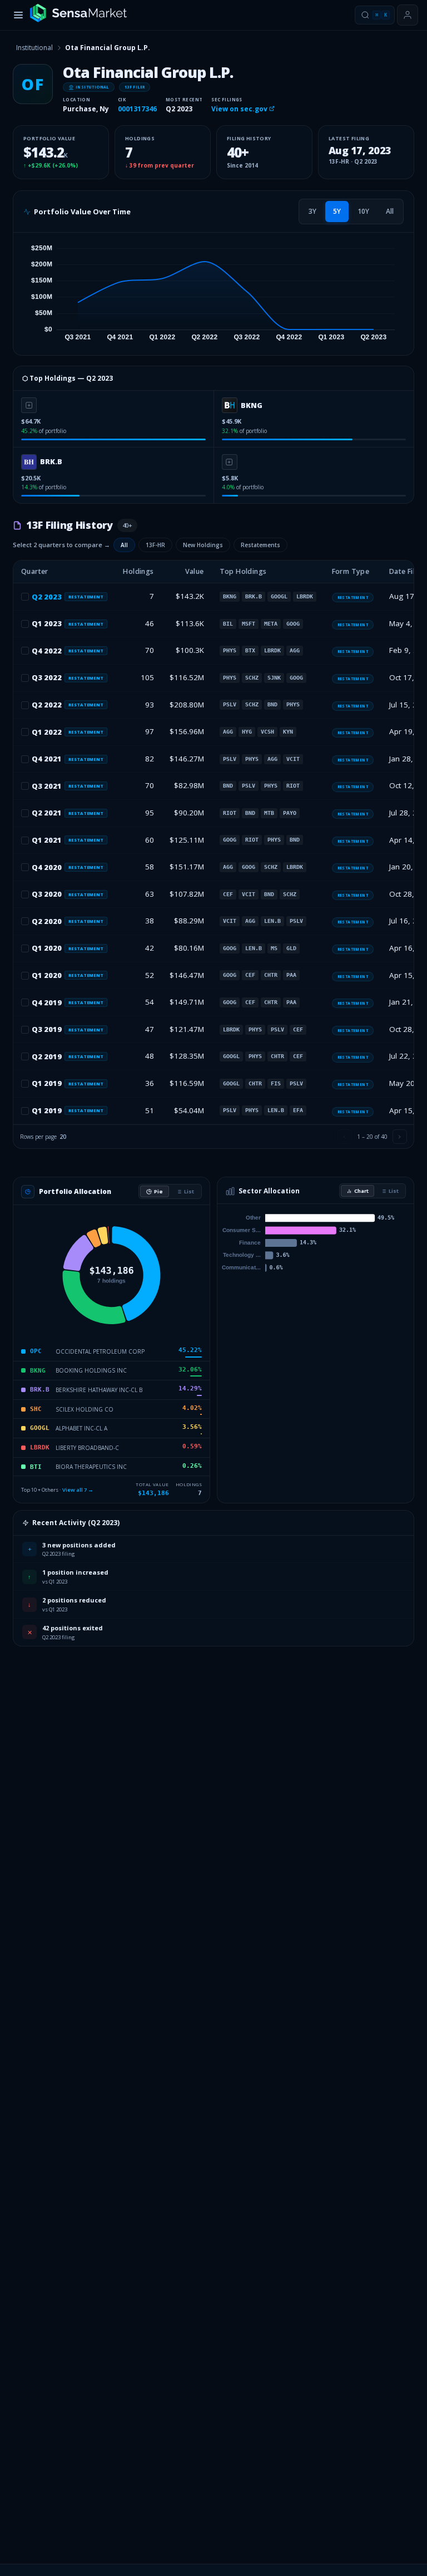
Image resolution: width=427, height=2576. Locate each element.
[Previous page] (345, 1137)
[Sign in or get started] (408, 15)
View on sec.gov (240, 109)
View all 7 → (78, 1490)
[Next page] (400, 1137)
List (189, 1191)
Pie (158, 1191)
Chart (361, 1191)
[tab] (312, 212)
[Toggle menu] (18, 15)
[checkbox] (25, 597)
